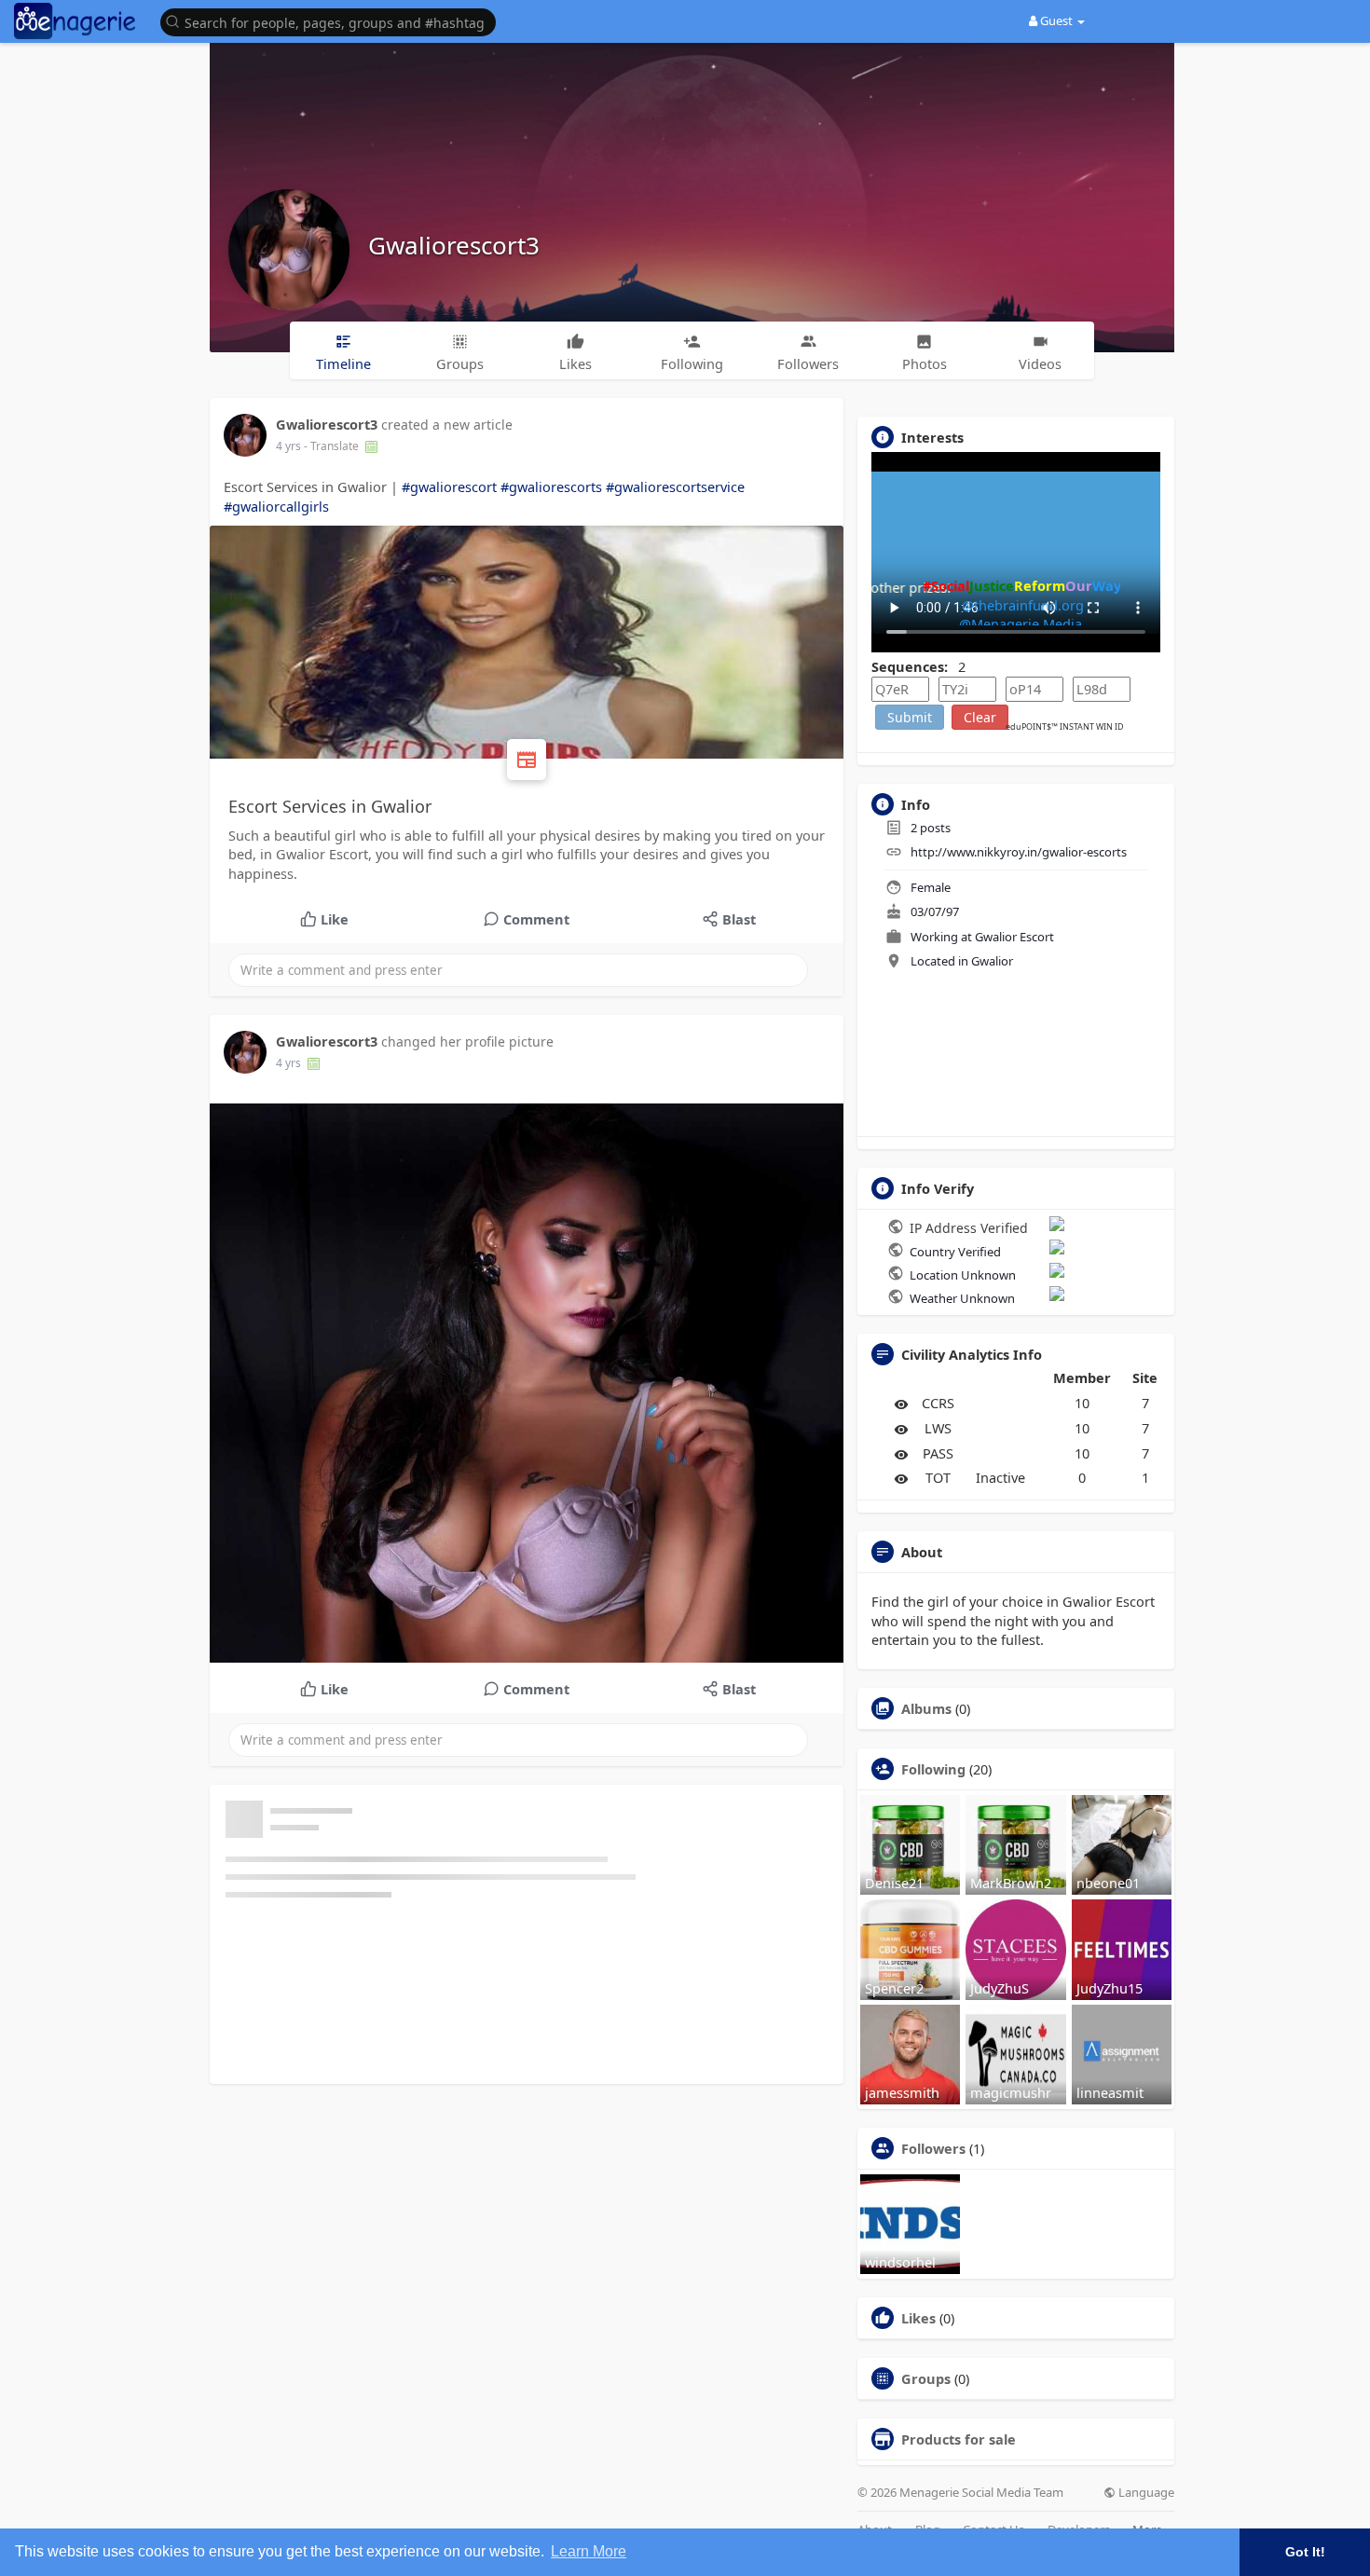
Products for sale (959, 2439)
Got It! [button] (1305, 2552)
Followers (933, 2148)
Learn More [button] (589, 2551)
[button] (333, 21)
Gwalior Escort (1014, 937)
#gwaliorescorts (551, 486)
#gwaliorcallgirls (276, 506)
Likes (918, 2318)
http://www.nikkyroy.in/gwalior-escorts (1019, 852)
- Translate (333, 446)
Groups (926, 2378)
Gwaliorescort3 (454, 245)
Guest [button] (1056, 21)
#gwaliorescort (449, 486)
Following (933, 1769)
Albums (926, 1708)
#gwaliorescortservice (675, 486)
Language (1145, 2493)
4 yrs (288, 446)
